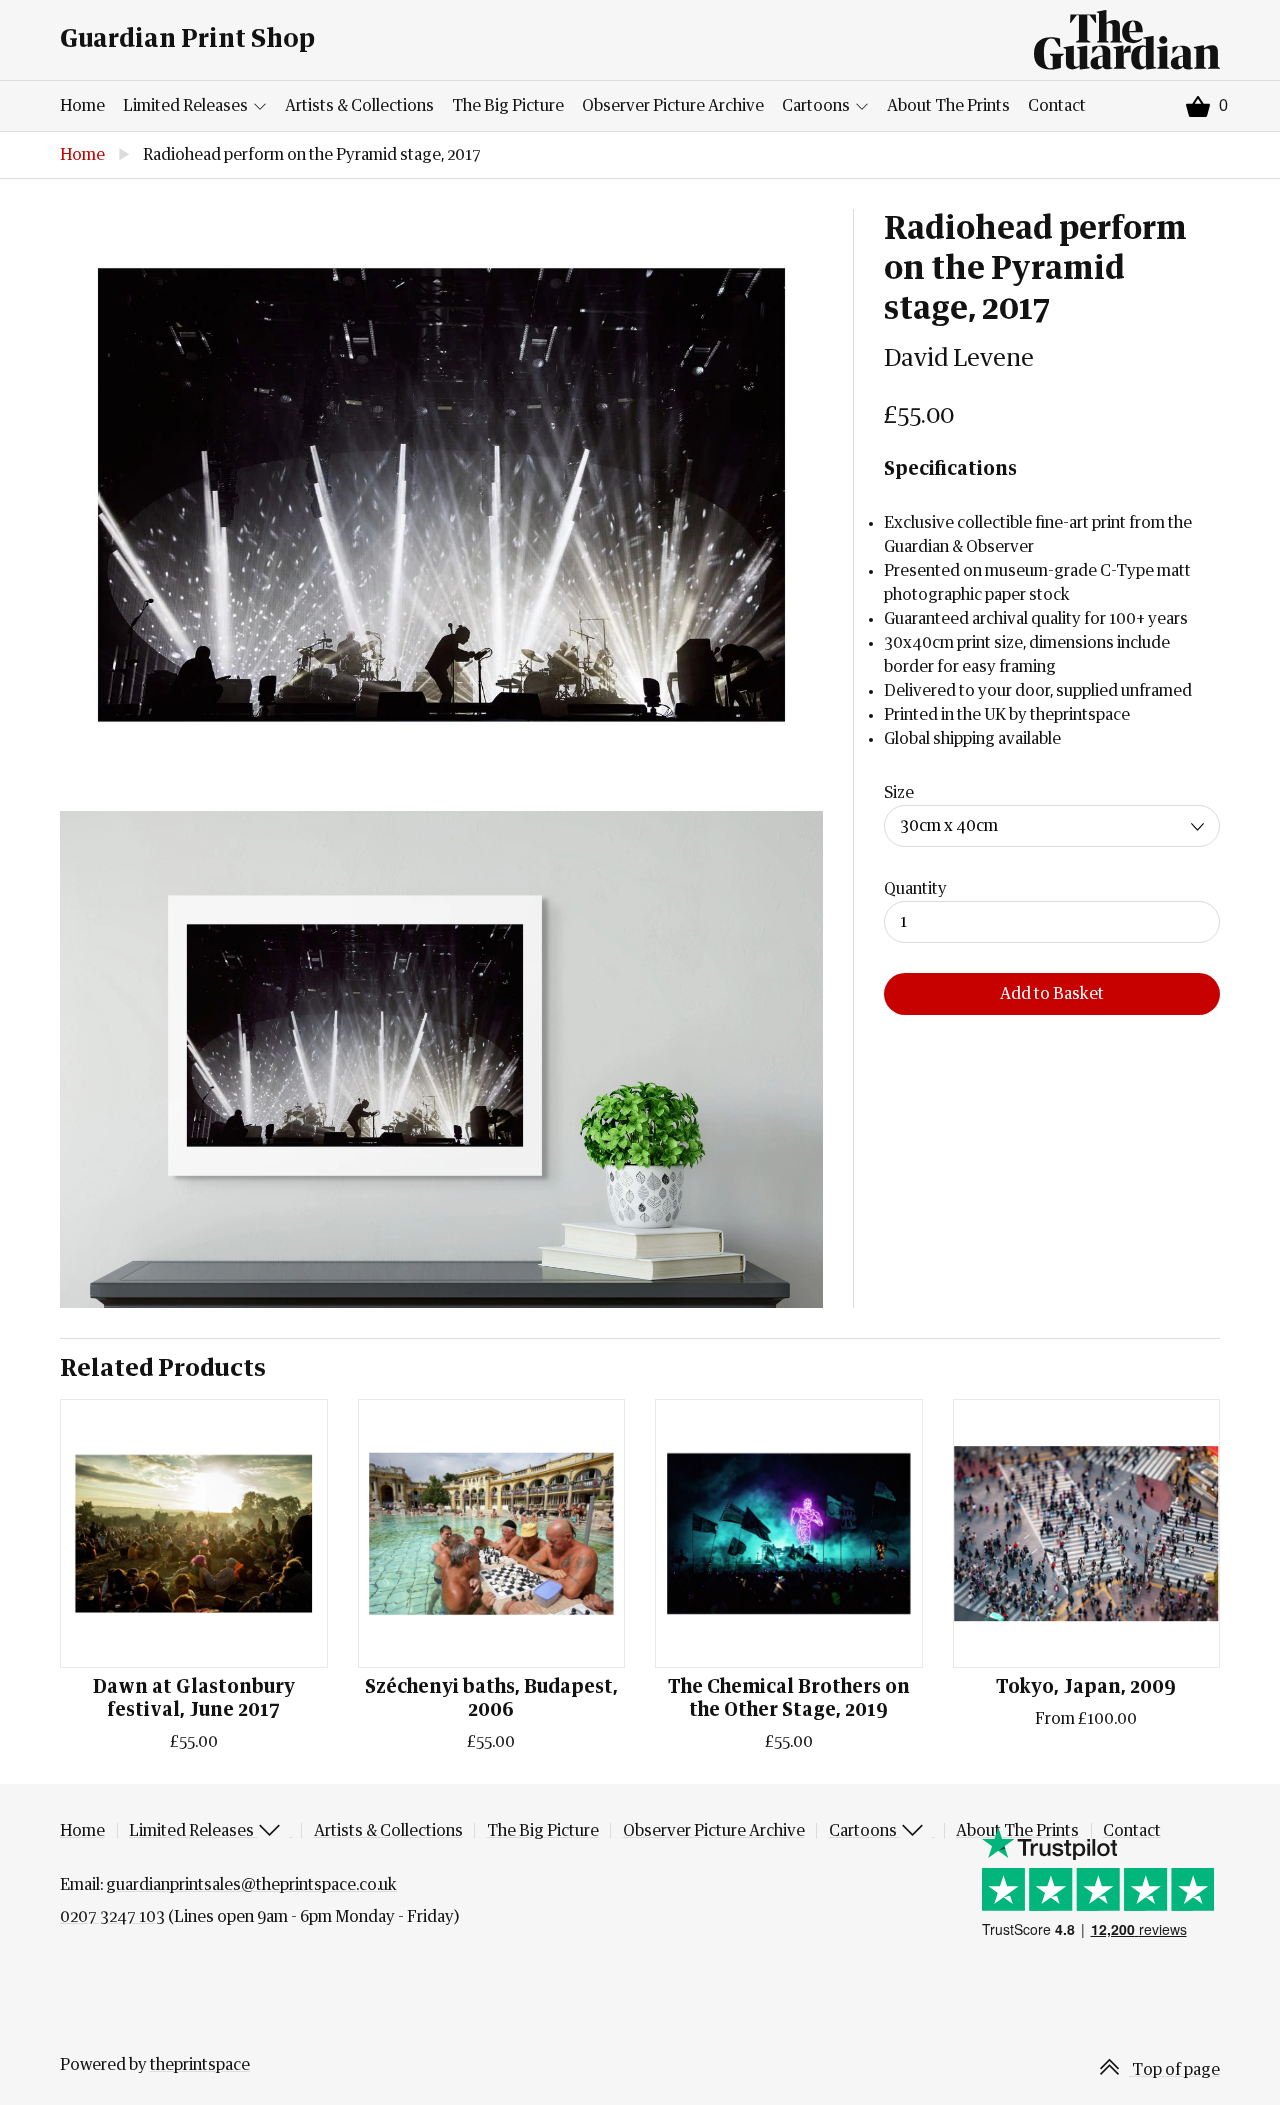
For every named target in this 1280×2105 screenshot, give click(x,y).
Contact (1057, 106)
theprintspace (200, 2065)
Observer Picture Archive (673, 106)
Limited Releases (187, 106)
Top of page (1174, 2070)
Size (899, 793)
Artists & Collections (359, 106)
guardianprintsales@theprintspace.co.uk (251, 1885)
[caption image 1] (441, 495)
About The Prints (948, 106)
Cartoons (817, 106)
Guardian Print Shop (187, 39)
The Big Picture (508, 106)
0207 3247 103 (112, 1917)
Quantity (915, 889)
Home (82, 106)
